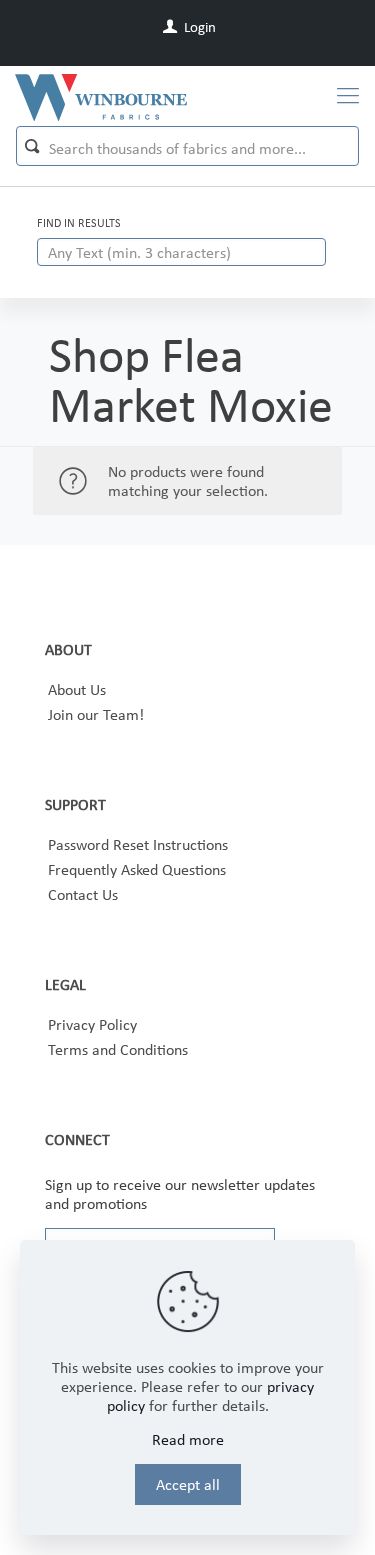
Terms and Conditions (118, 1049)
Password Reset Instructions (138, 844)
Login (198, 27)
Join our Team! (96, 714)
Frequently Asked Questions (137, 869)
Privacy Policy (92, 1024)
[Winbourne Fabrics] (101, 96)
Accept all (188, 1484)
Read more (188, 1439)
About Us (77, 689)
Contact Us (83, 894)
